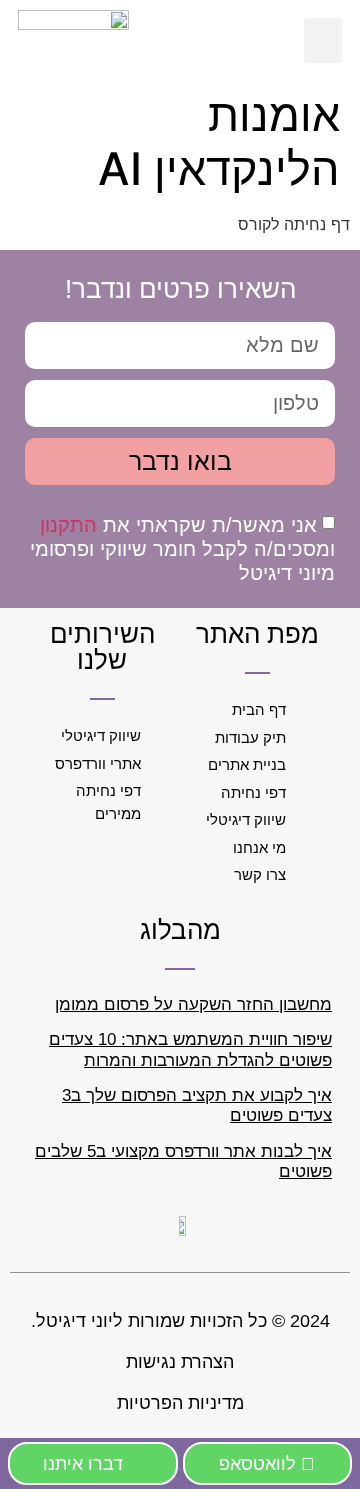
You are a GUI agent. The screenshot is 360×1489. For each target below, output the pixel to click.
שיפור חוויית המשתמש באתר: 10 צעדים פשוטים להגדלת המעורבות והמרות (190, 1049)
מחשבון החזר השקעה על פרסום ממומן (193, 1004)
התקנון (68, 524)
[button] (323, 40)
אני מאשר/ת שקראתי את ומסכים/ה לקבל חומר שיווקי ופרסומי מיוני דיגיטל (182, 548)
